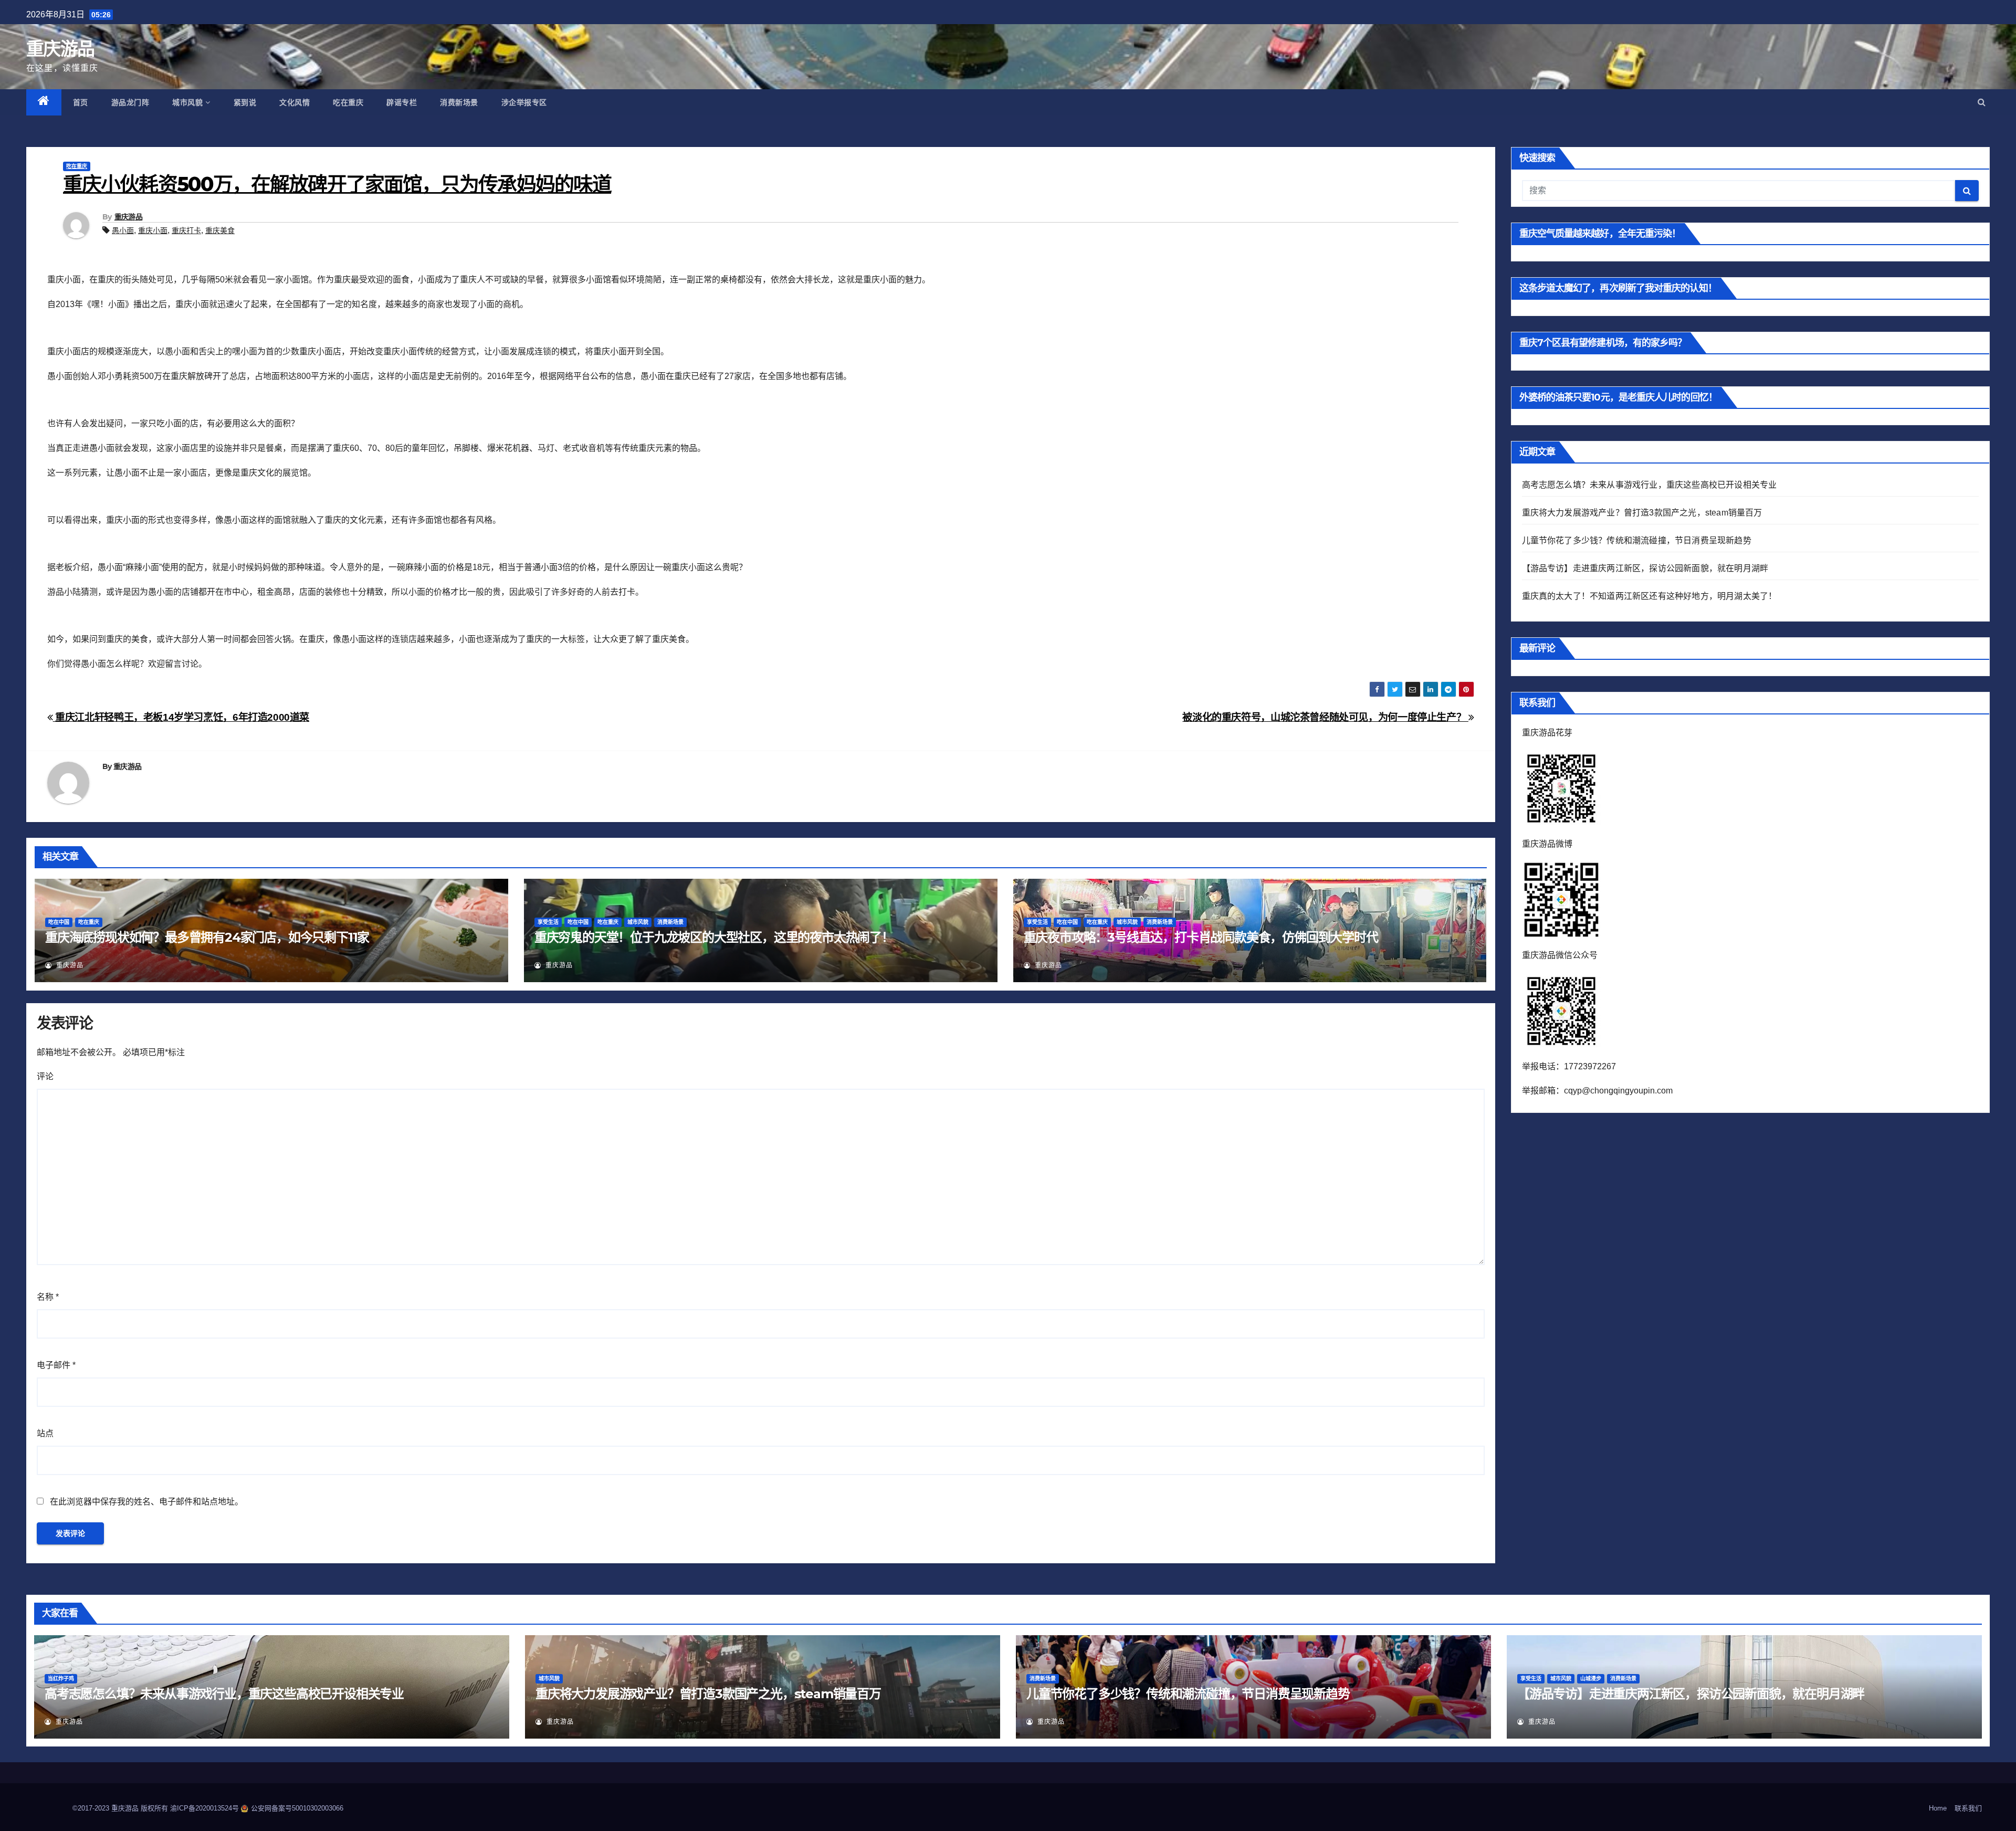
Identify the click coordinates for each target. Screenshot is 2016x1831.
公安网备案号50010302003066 (297, 1808)
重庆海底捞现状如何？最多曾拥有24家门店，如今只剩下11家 (207, 937)
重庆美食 (220, 230)
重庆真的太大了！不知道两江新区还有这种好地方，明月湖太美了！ (1650, 596)
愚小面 (123, 230)
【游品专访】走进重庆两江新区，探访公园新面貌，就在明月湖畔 (1645, 568)
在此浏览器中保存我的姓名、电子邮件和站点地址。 (146, 1502)
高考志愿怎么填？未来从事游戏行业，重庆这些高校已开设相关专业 (1650, 485)
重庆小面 (153, 230)
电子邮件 (56, 1365)
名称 (48, 1297)
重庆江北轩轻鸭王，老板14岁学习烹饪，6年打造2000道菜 (181, 717)
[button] (1982, 102)
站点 (45, 1433)
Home (1938, 1808)
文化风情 (295, 102)
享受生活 (548, 922)
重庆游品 (60, 49)
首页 (81, 102)
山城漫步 (1591, 1679)
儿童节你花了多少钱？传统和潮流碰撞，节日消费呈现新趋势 (1637, 540)
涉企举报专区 (524, 102)
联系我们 (1968, 1808)
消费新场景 (459, 102)
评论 (45, 1076)
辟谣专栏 (402, 102)
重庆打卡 (186, 230)
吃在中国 (59, 922)
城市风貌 (187, 102)
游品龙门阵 (130, 102)
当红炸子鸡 (61, 1679)
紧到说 (245, 102)
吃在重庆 (348, 102)
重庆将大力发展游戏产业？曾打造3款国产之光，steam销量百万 (1642, 513)
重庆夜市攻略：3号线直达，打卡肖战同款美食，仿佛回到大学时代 (1201, 937)
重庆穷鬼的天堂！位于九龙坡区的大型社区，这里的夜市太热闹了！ (714, 937)
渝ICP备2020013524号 (206, 1808)
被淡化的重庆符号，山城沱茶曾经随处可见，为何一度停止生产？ (1325, 717)
